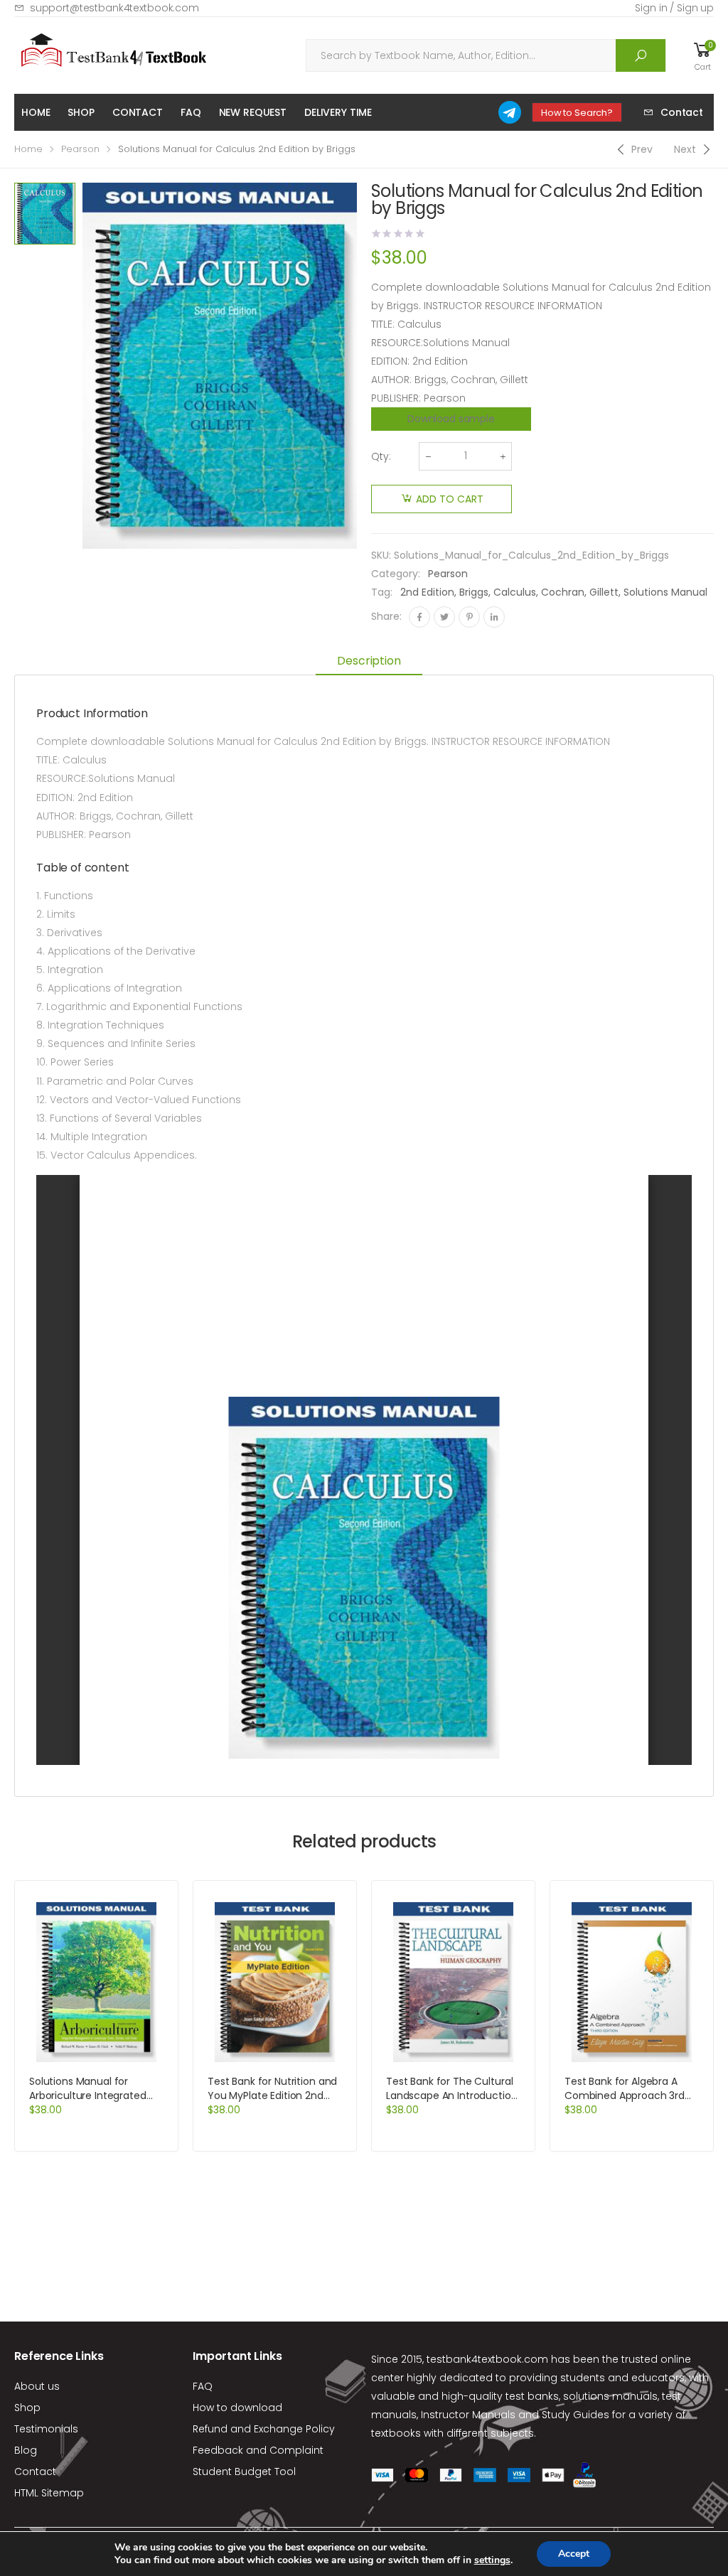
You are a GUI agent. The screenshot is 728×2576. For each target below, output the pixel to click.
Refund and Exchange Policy (264, 2429)
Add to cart (450, 499)
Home (36, 112)
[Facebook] (419, 617)
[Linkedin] (494, 617)
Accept (574, 2554)
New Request (253, 112)
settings (492, 2560)
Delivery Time (338, 112)
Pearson (80, 149)
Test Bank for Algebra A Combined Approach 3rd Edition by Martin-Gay (625, 2095)
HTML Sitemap (49, 2493)
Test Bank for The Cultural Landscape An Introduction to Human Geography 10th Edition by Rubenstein (452, 2103)
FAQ (191, 112)
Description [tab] (369, 661)
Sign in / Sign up (674, 8)
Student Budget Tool (244, 2472)
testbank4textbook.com (487, 2359)
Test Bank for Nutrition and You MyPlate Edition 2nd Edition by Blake (272, 2095)
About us (37, 2386)
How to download (237, 2408)
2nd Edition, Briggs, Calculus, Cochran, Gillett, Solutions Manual (554, 592)
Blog (26, 2450)
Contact (138, 112)
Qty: (381, 456)
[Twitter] (444, 617)
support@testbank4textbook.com (114, 8)
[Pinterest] (469, 617)
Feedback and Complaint (258, 2450)
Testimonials (46, 2429)
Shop (81, 112)
